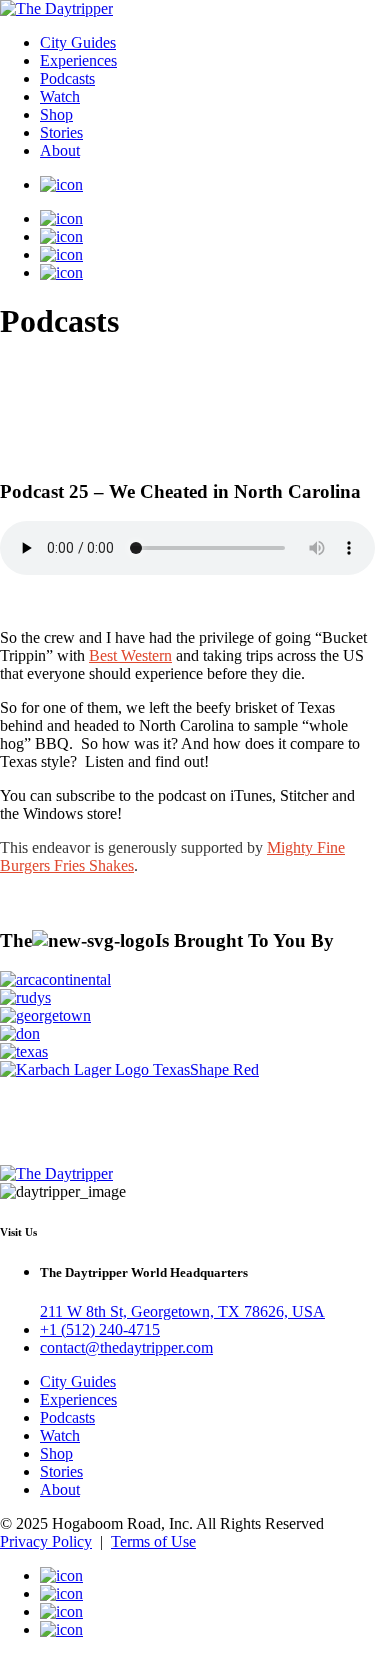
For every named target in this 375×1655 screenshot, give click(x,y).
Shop (56, 114)
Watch (60, 96)
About (60, 150)
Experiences (78, 60)
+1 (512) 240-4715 (100, 1329)
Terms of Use (153, 1541)
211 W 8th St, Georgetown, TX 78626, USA (182, 1311)
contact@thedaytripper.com (126, 1347)
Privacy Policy (46, 1541)
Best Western (130, 655)
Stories (61, 132)
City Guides (78, 42)
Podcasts (67, 78)
